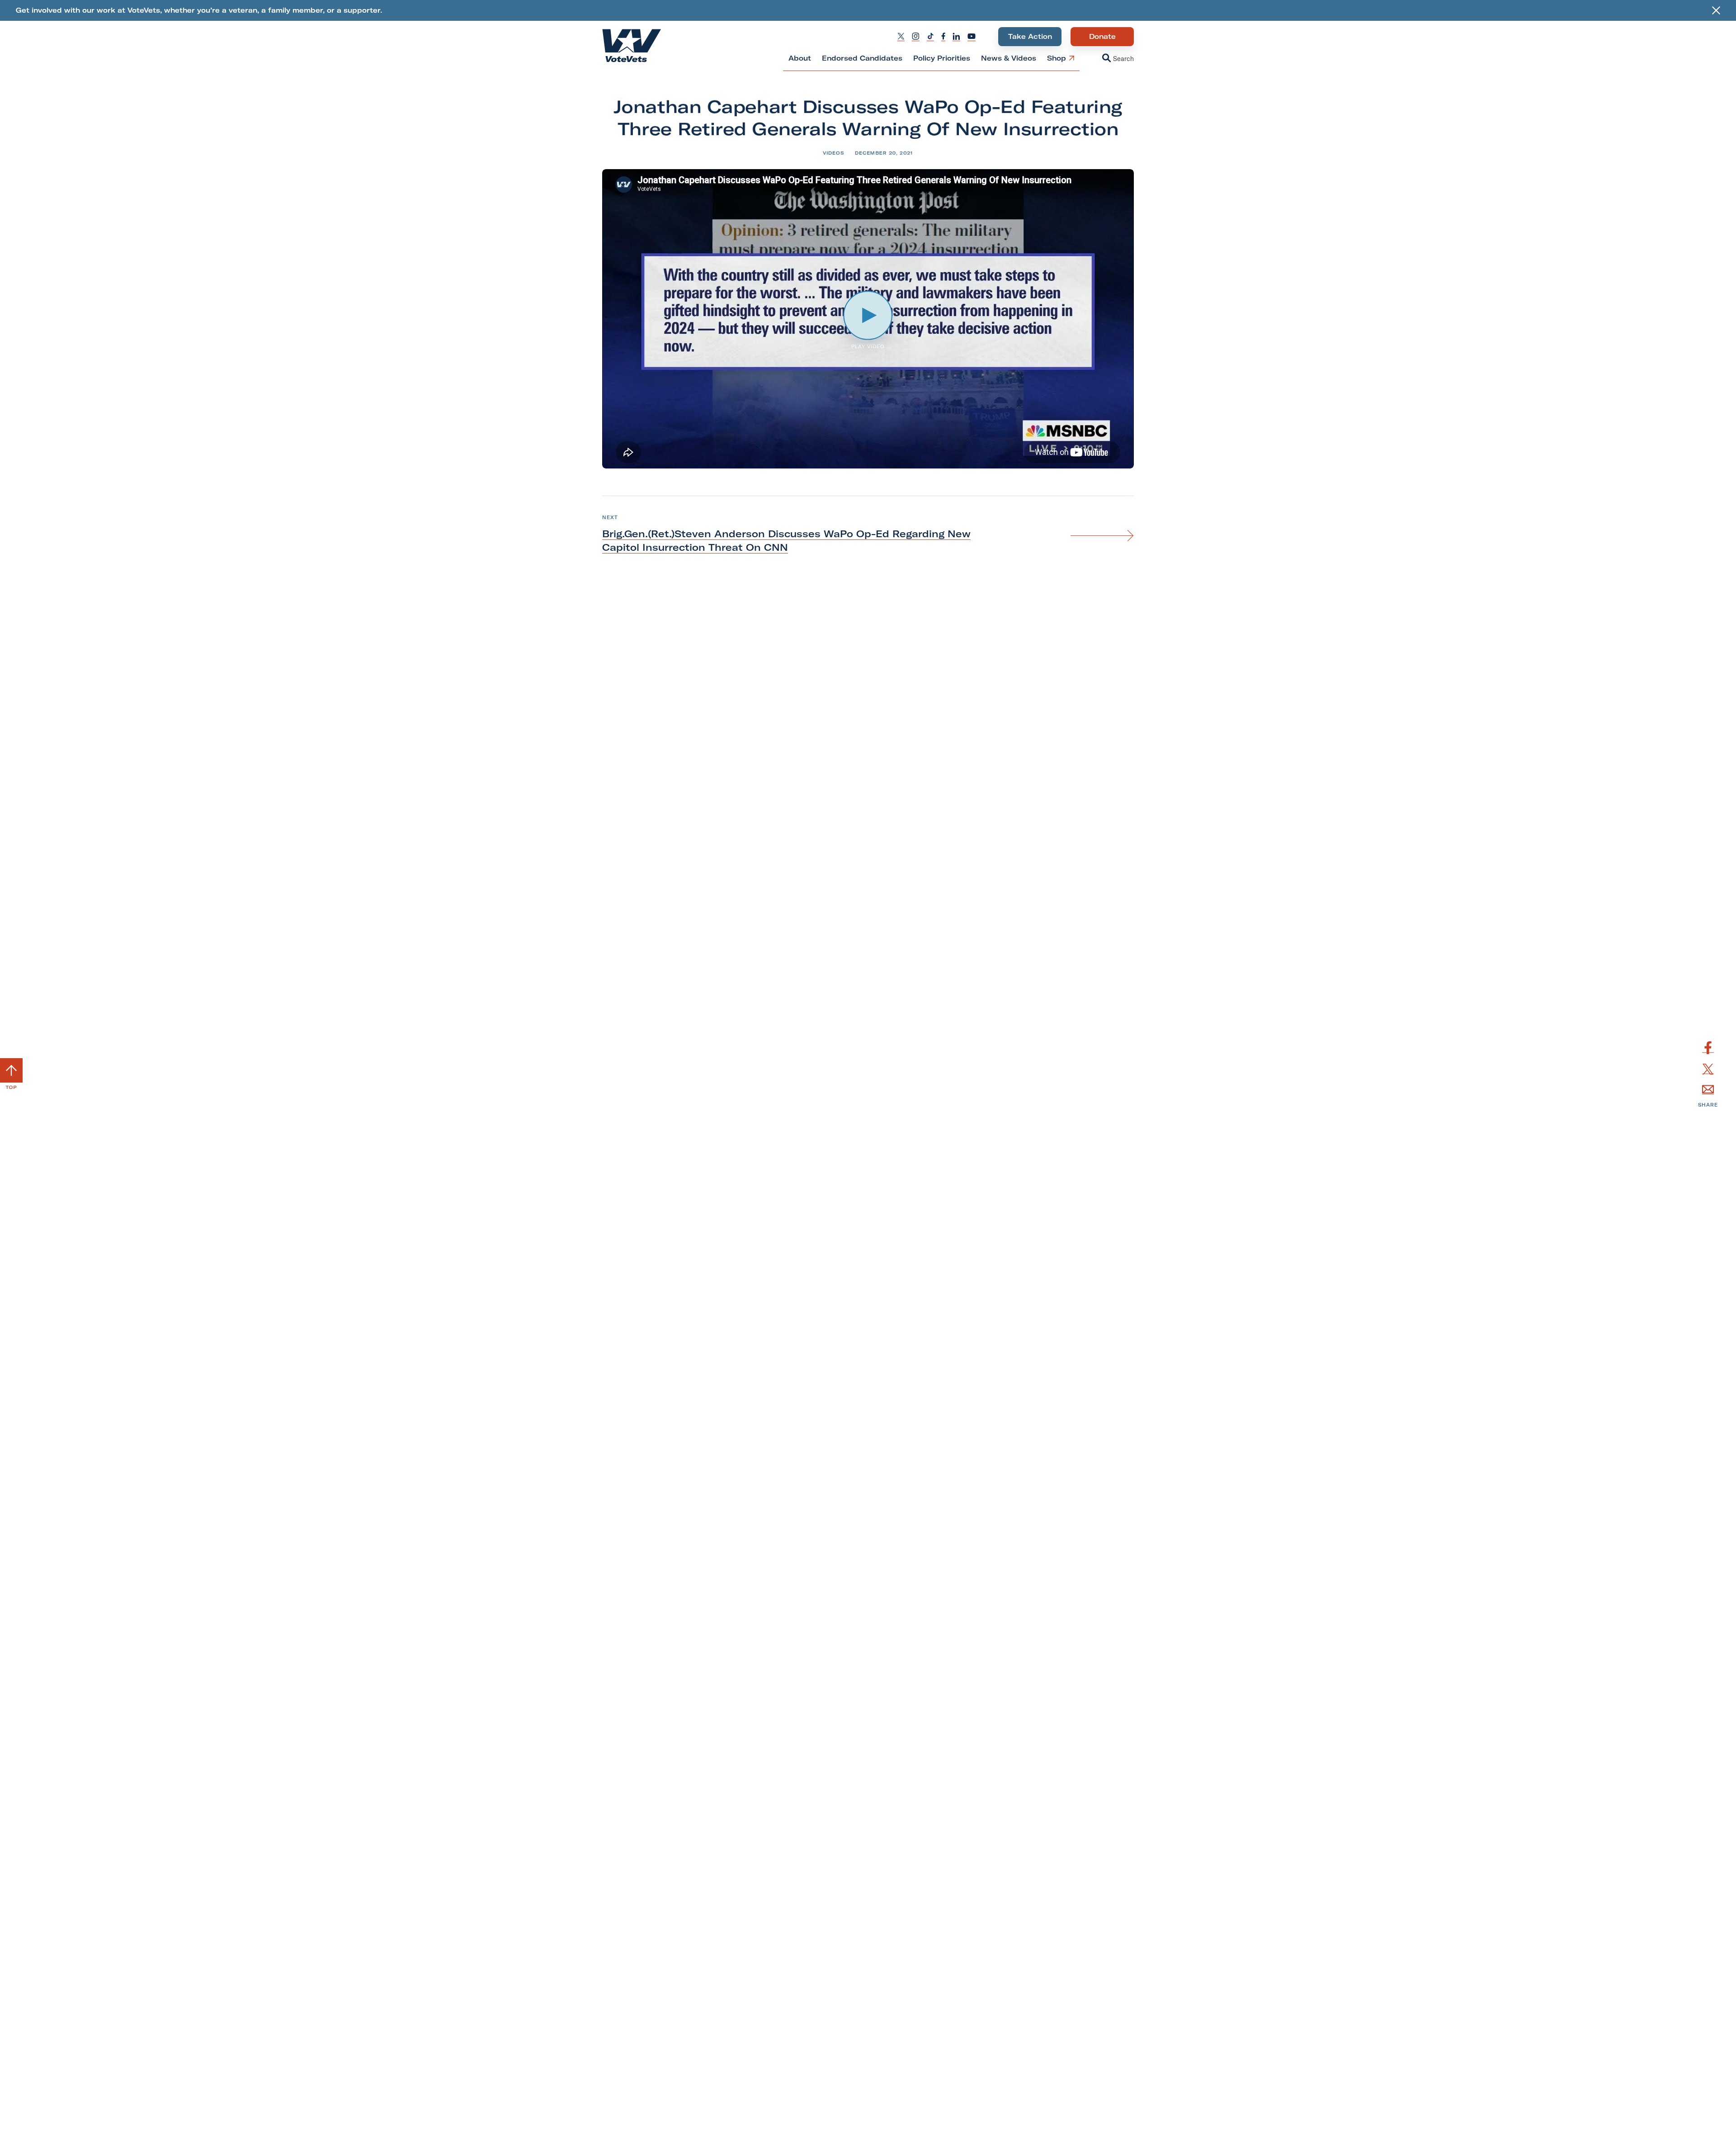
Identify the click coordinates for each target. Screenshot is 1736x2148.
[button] (1109, 59)
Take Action (1030, 36)
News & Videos (1009, 58)
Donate (1102, 39)
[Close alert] (1716, 10)
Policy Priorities (942, 58)
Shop (1056, 62)
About (800, 58)
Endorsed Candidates (862, 58)
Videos (833, 153)
